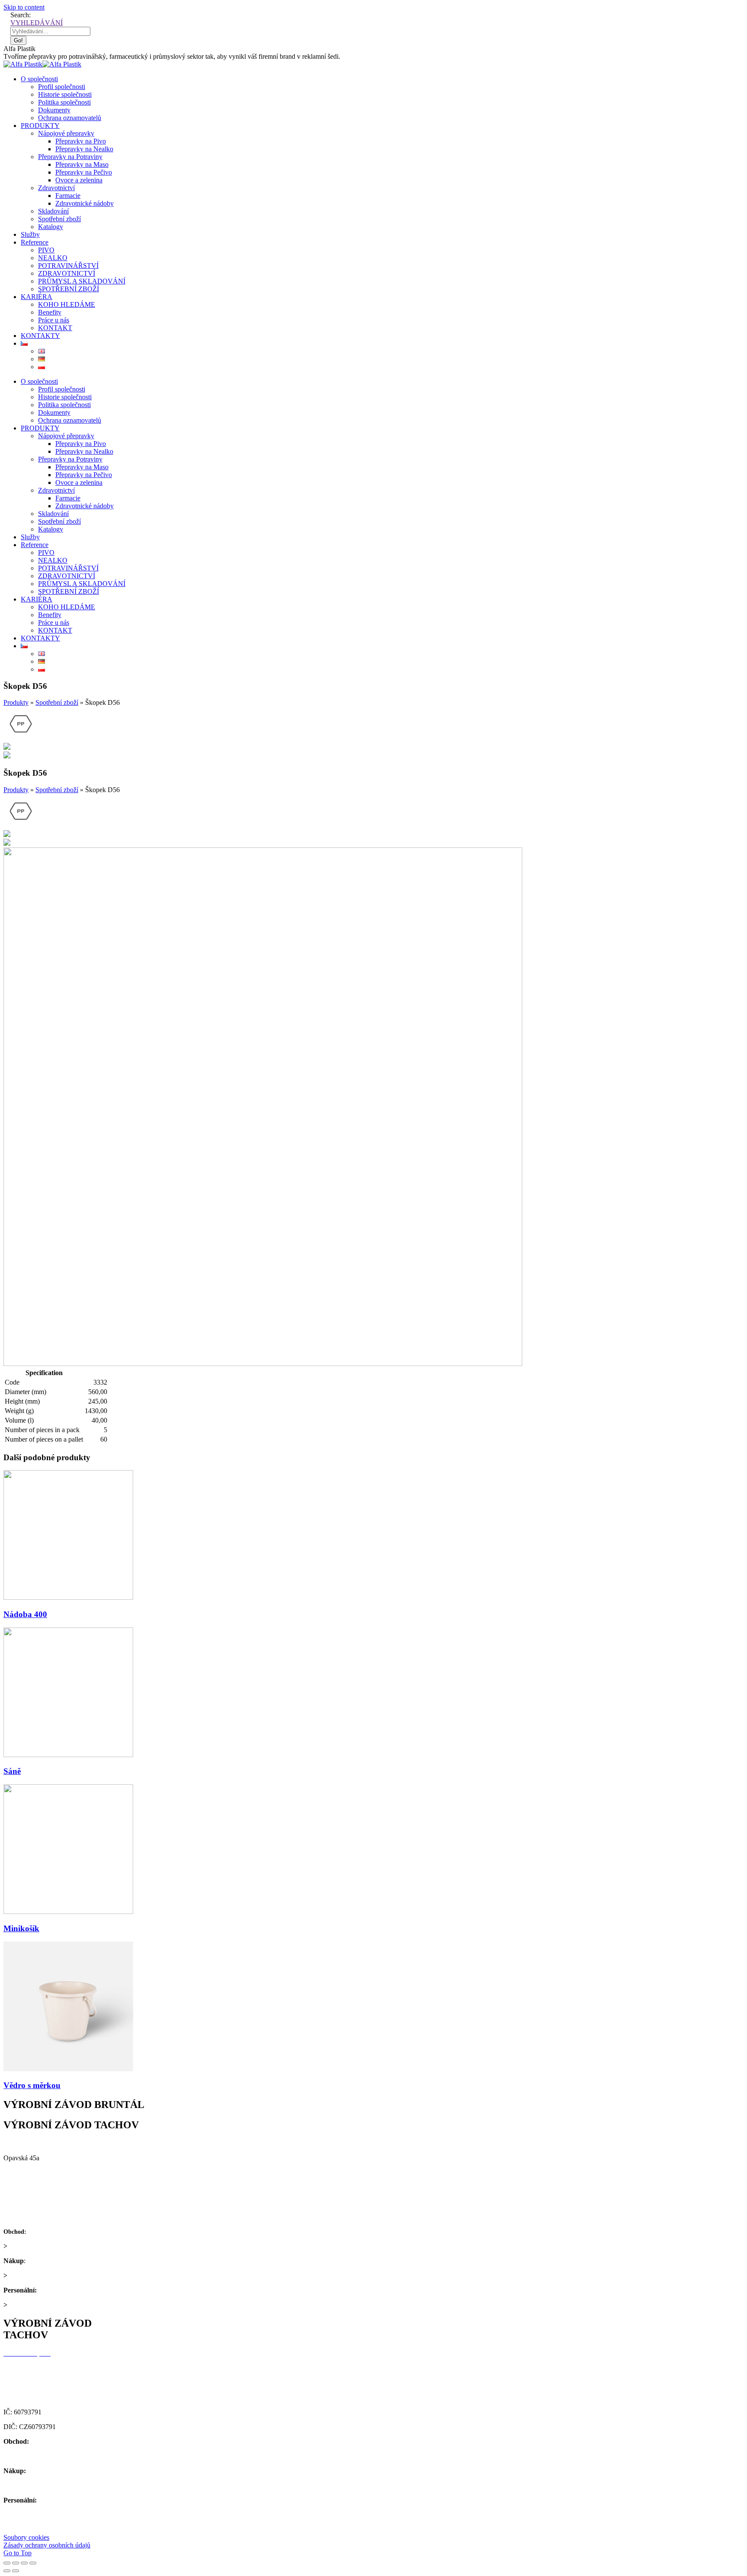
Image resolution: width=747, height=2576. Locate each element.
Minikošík (21, 1928)
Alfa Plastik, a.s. (27, 2143)
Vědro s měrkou (32, 2085)
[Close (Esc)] (7, 2563)
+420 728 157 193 (64, 2290)
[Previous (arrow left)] (7, 2571)
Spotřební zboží (57, 702)
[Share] (16, 2563)
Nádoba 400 (25, 1614)
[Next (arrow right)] (16, 2571)
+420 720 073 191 (53, 2261)
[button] (26, 2537)
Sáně (12, 1771)
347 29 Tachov (24, 2383)
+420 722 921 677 (53, 2231)
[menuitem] (39, 79)
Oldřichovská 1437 (30, 2368)
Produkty (16, 702)
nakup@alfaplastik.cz (38, 2275)
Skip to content (24, 7)
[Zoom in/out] (33, 2563)
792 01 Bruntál (24, 2173)
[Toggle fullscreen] (24, 2563)
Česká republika (26, 2187)
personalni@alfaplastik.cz (44, 2305)
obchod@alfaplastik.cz (40, 2246)
